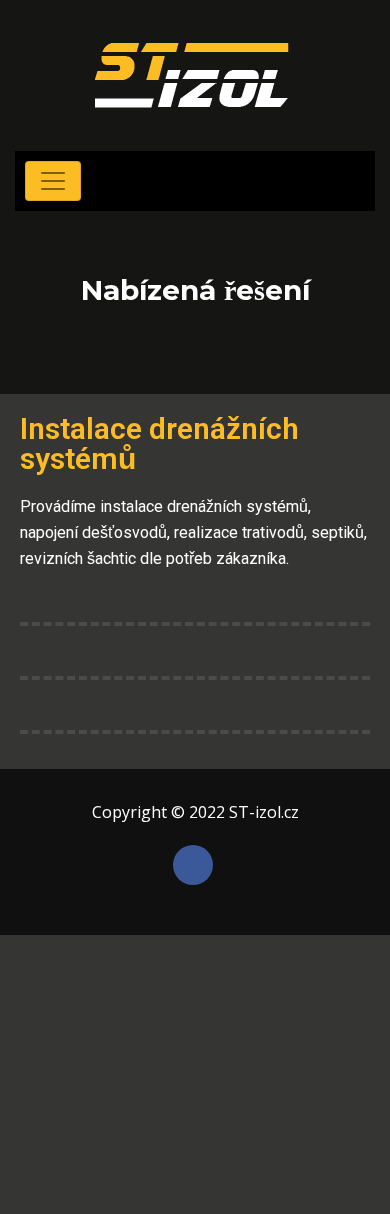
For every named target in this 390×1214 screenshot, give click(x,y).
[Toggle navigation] (53, 181)
